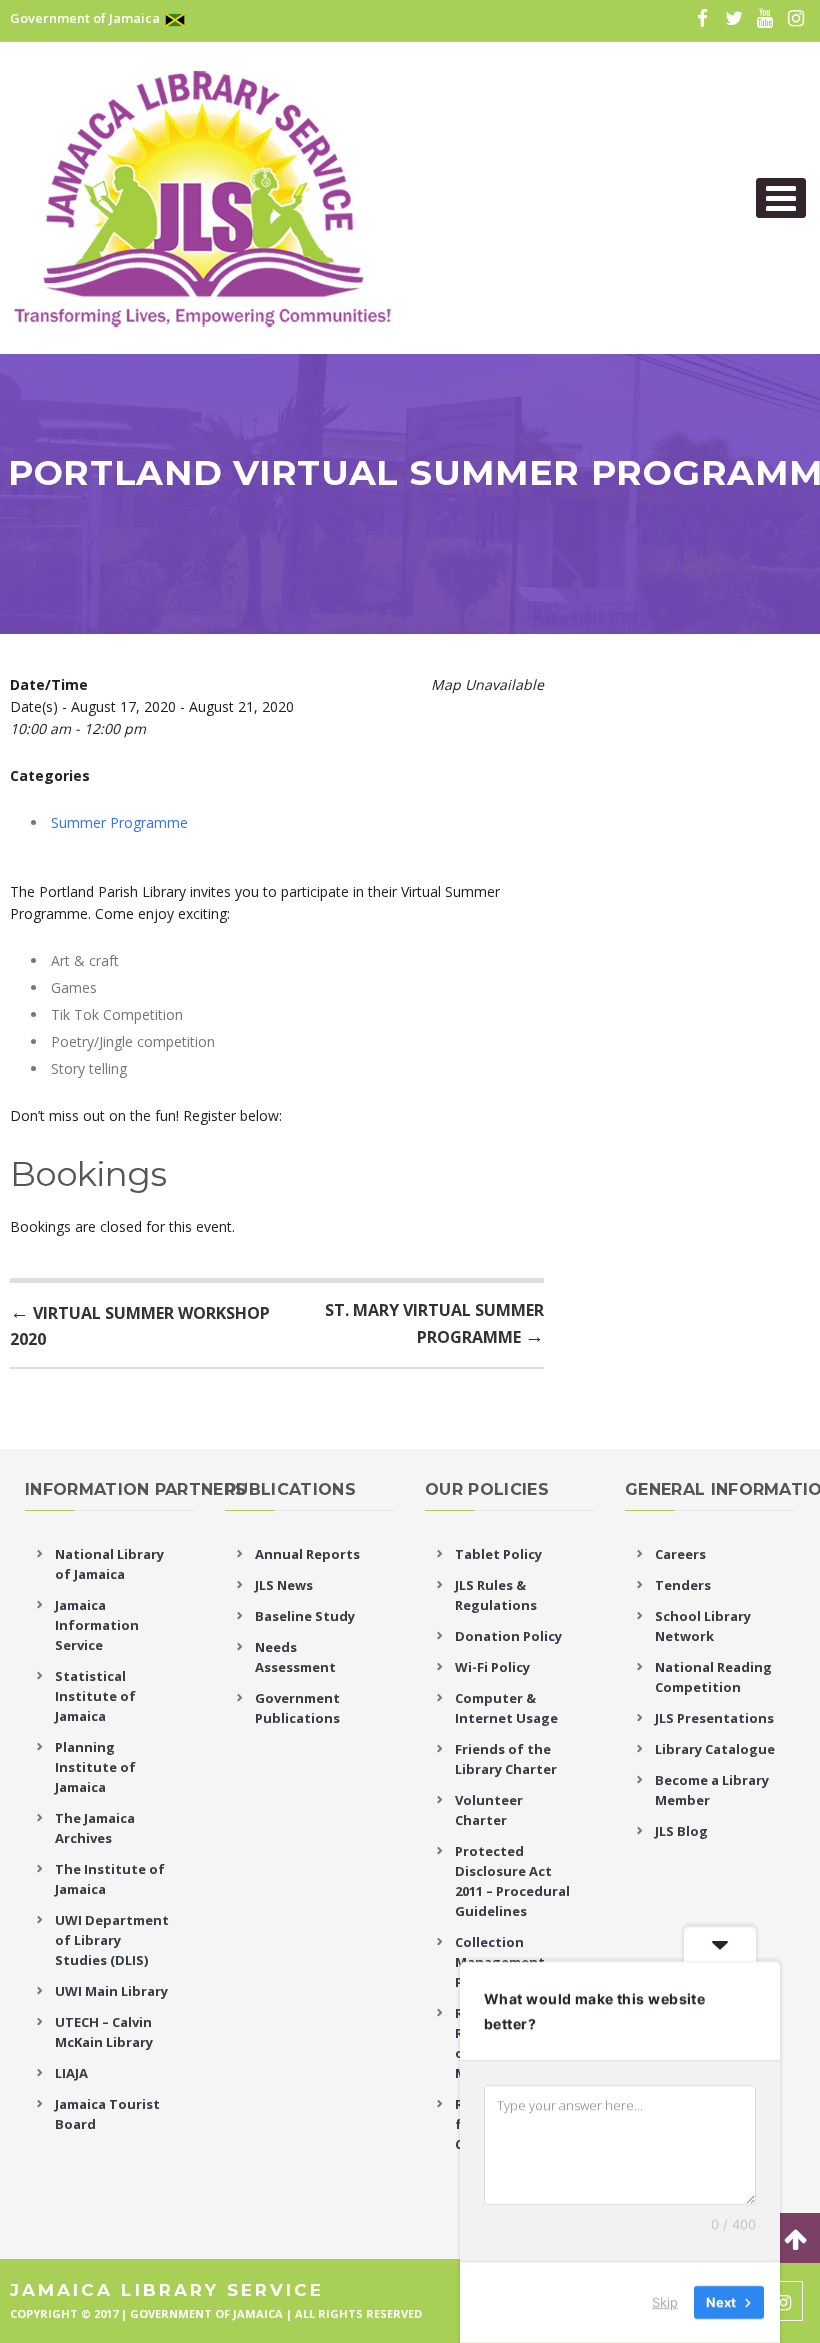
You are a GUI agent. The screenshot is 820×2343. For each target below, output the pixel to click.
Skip (665, 2302)
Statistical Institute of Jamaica (95, 1696)
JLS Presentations (714, 1718)
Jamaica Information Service (97, 1625)
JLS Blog (681, 1831)
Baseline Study (305, 1616)
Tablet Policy (498, 1554)
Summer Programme (119, 822)
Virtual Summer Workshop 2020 (140, 1324)
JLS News (284, 1585)
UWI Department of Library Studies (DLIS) (112, 1940)
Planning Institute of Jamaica (95, 1767)
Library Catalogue (715, 1749)
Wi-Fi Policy (492, 1667)
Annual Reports (307, 1554)
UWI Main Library (111, 1991)
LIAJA (71, 2073)
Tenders (683, 1585)
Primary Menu (781, 198)
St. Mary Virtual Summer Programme (434, 1324)
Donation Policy (508, 1636)
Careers (680, 1554)
